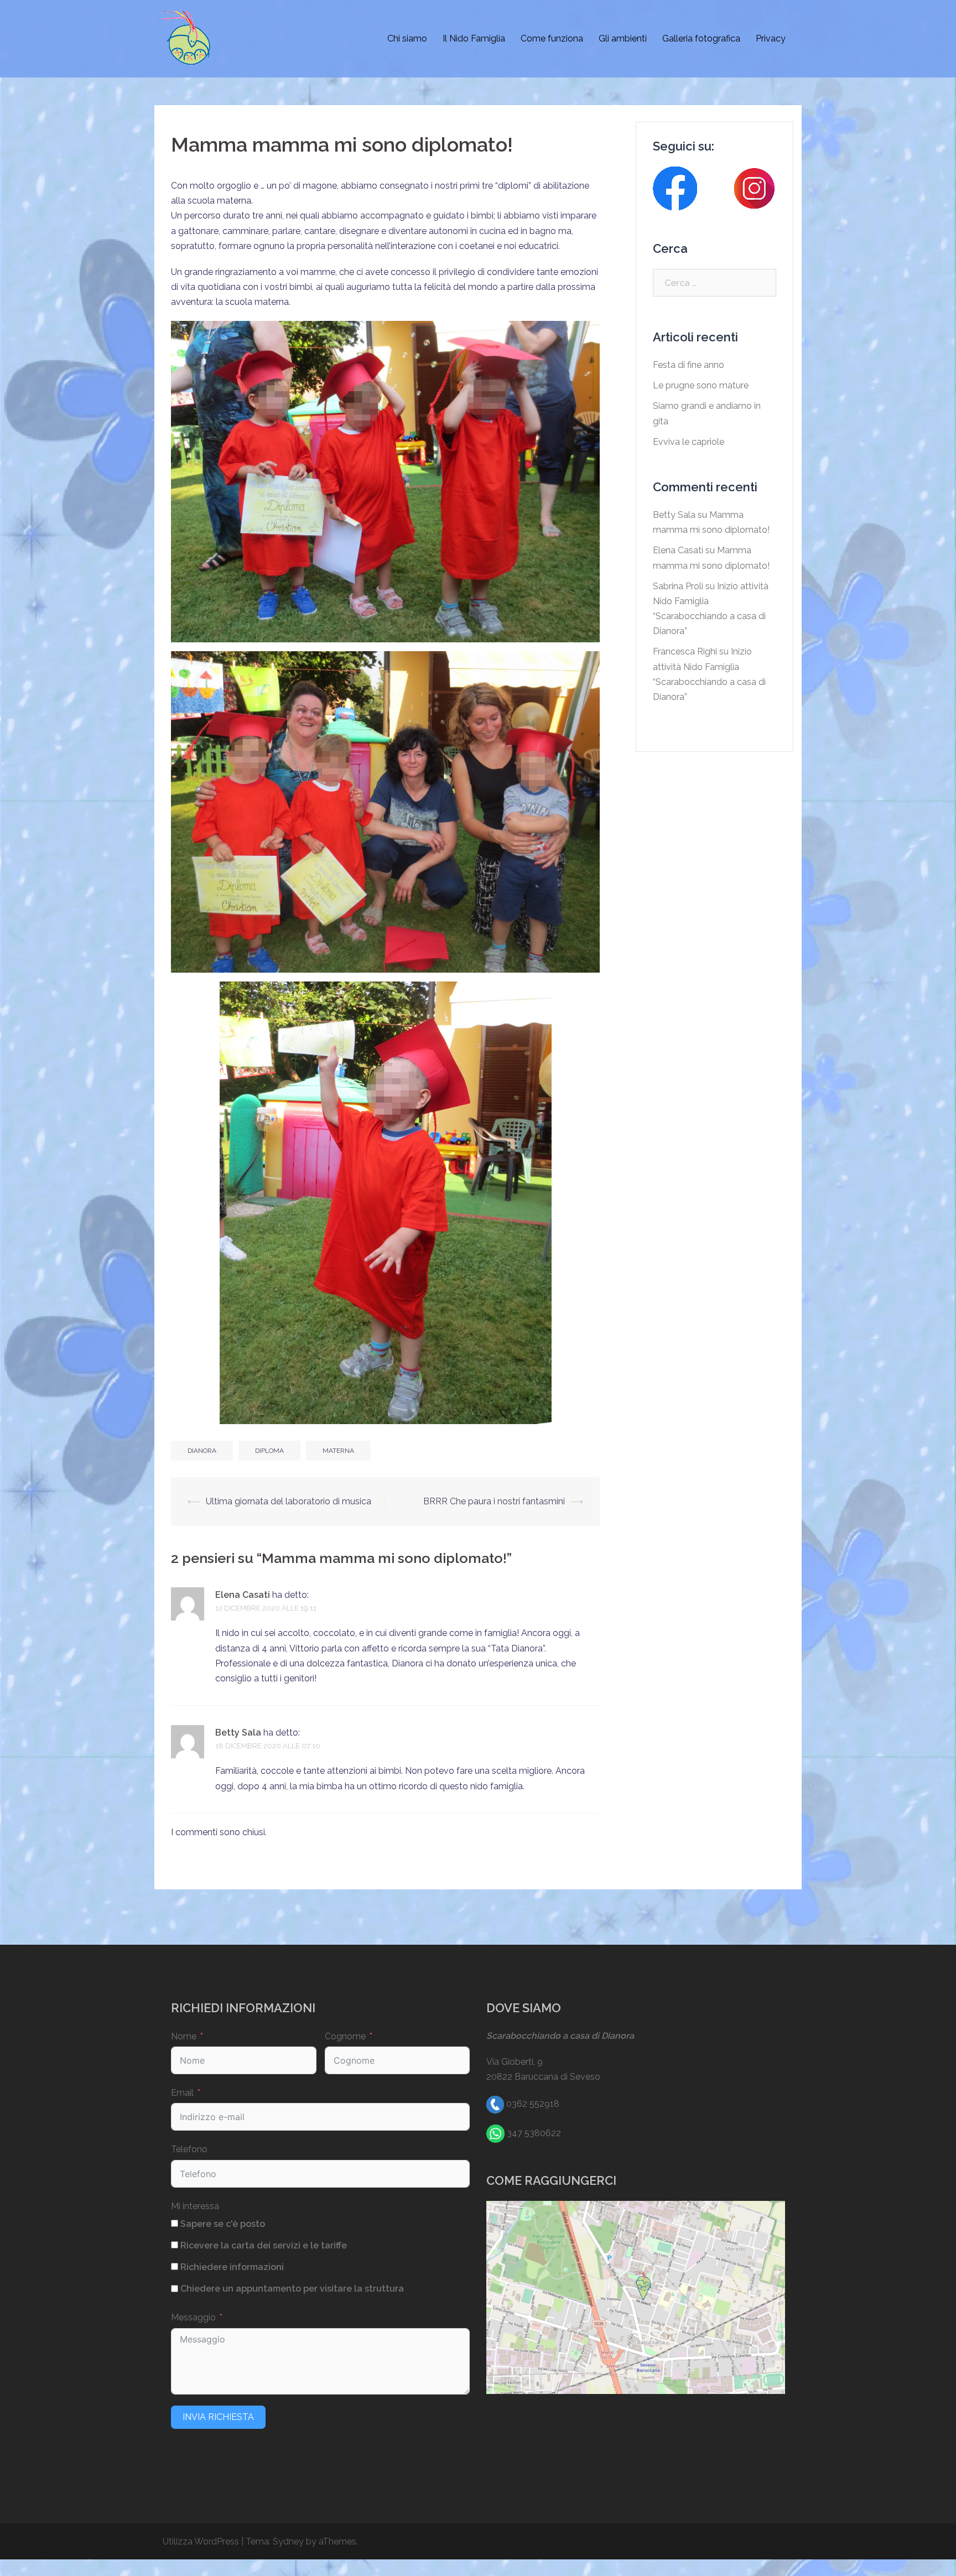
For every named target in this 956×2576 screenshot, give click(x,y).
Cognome (345, 2036)
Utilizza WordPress (201, 2541)
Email (182, 2093)
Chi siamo (407, 38)
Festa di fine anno (689, 365)
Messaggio (193, 2317)
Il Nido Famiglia (474, 38)
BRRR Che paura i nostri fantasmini (494, 1501)
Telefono (189, 2149)
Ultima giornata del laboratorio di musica (289, 1501)
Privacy (771, 38)
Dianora (202, 1451)
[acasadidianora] (188, 38)
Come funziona (552, 38)
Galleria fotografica (701, 38)
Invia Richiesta (218, 2417)
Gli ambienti (623, 38)
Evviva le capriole (689, 442)
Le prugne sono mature (701, 385)
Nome (184, 2036)
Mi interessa (195, 2206)
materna (338, 1451)
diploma (269, 1451)
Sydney (288, 2541)
